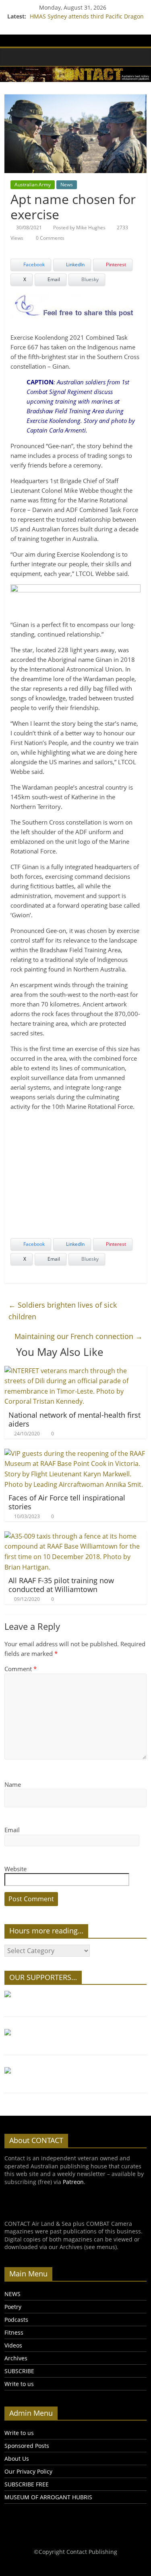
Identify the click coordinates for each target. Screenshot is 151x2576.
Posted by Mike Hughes (79, 228)
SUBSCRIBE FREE (27, 2484)
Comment (21, 1669)
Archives (16, 2358)
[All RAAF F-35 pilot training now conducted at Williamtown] (75, 1536)
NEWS (12, 2294)
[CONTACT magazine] (13, 57)
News (67, 185)
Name (13, 1784)
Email (12, 1830)
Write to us (19, 2384)
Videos (13, 2345)
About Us (17, 2459)
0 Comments (50, 238)
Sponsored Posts (27, 2446)
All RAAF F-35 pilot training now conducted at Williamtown (61, 1585)
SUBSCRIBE (19, 2371)
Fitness (14, 2332)
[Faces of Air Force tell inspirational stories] (75, 1453)
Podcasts (16, 2320)
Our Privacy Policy (28, 2471)
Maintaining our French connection (79, 1336)
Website (16, 1869)
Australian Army (33, 185)
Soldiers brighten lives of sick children (63, 1311)
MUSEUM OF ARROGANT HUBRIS (48, 2497)
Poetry (13, 2307)
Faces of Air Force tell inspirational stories (67, 1502)
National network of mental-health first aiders (74, 1419)
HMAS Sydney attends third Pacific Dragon (87, 16)
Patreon (73, 2182)
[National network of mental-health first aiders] (75, 1371)
